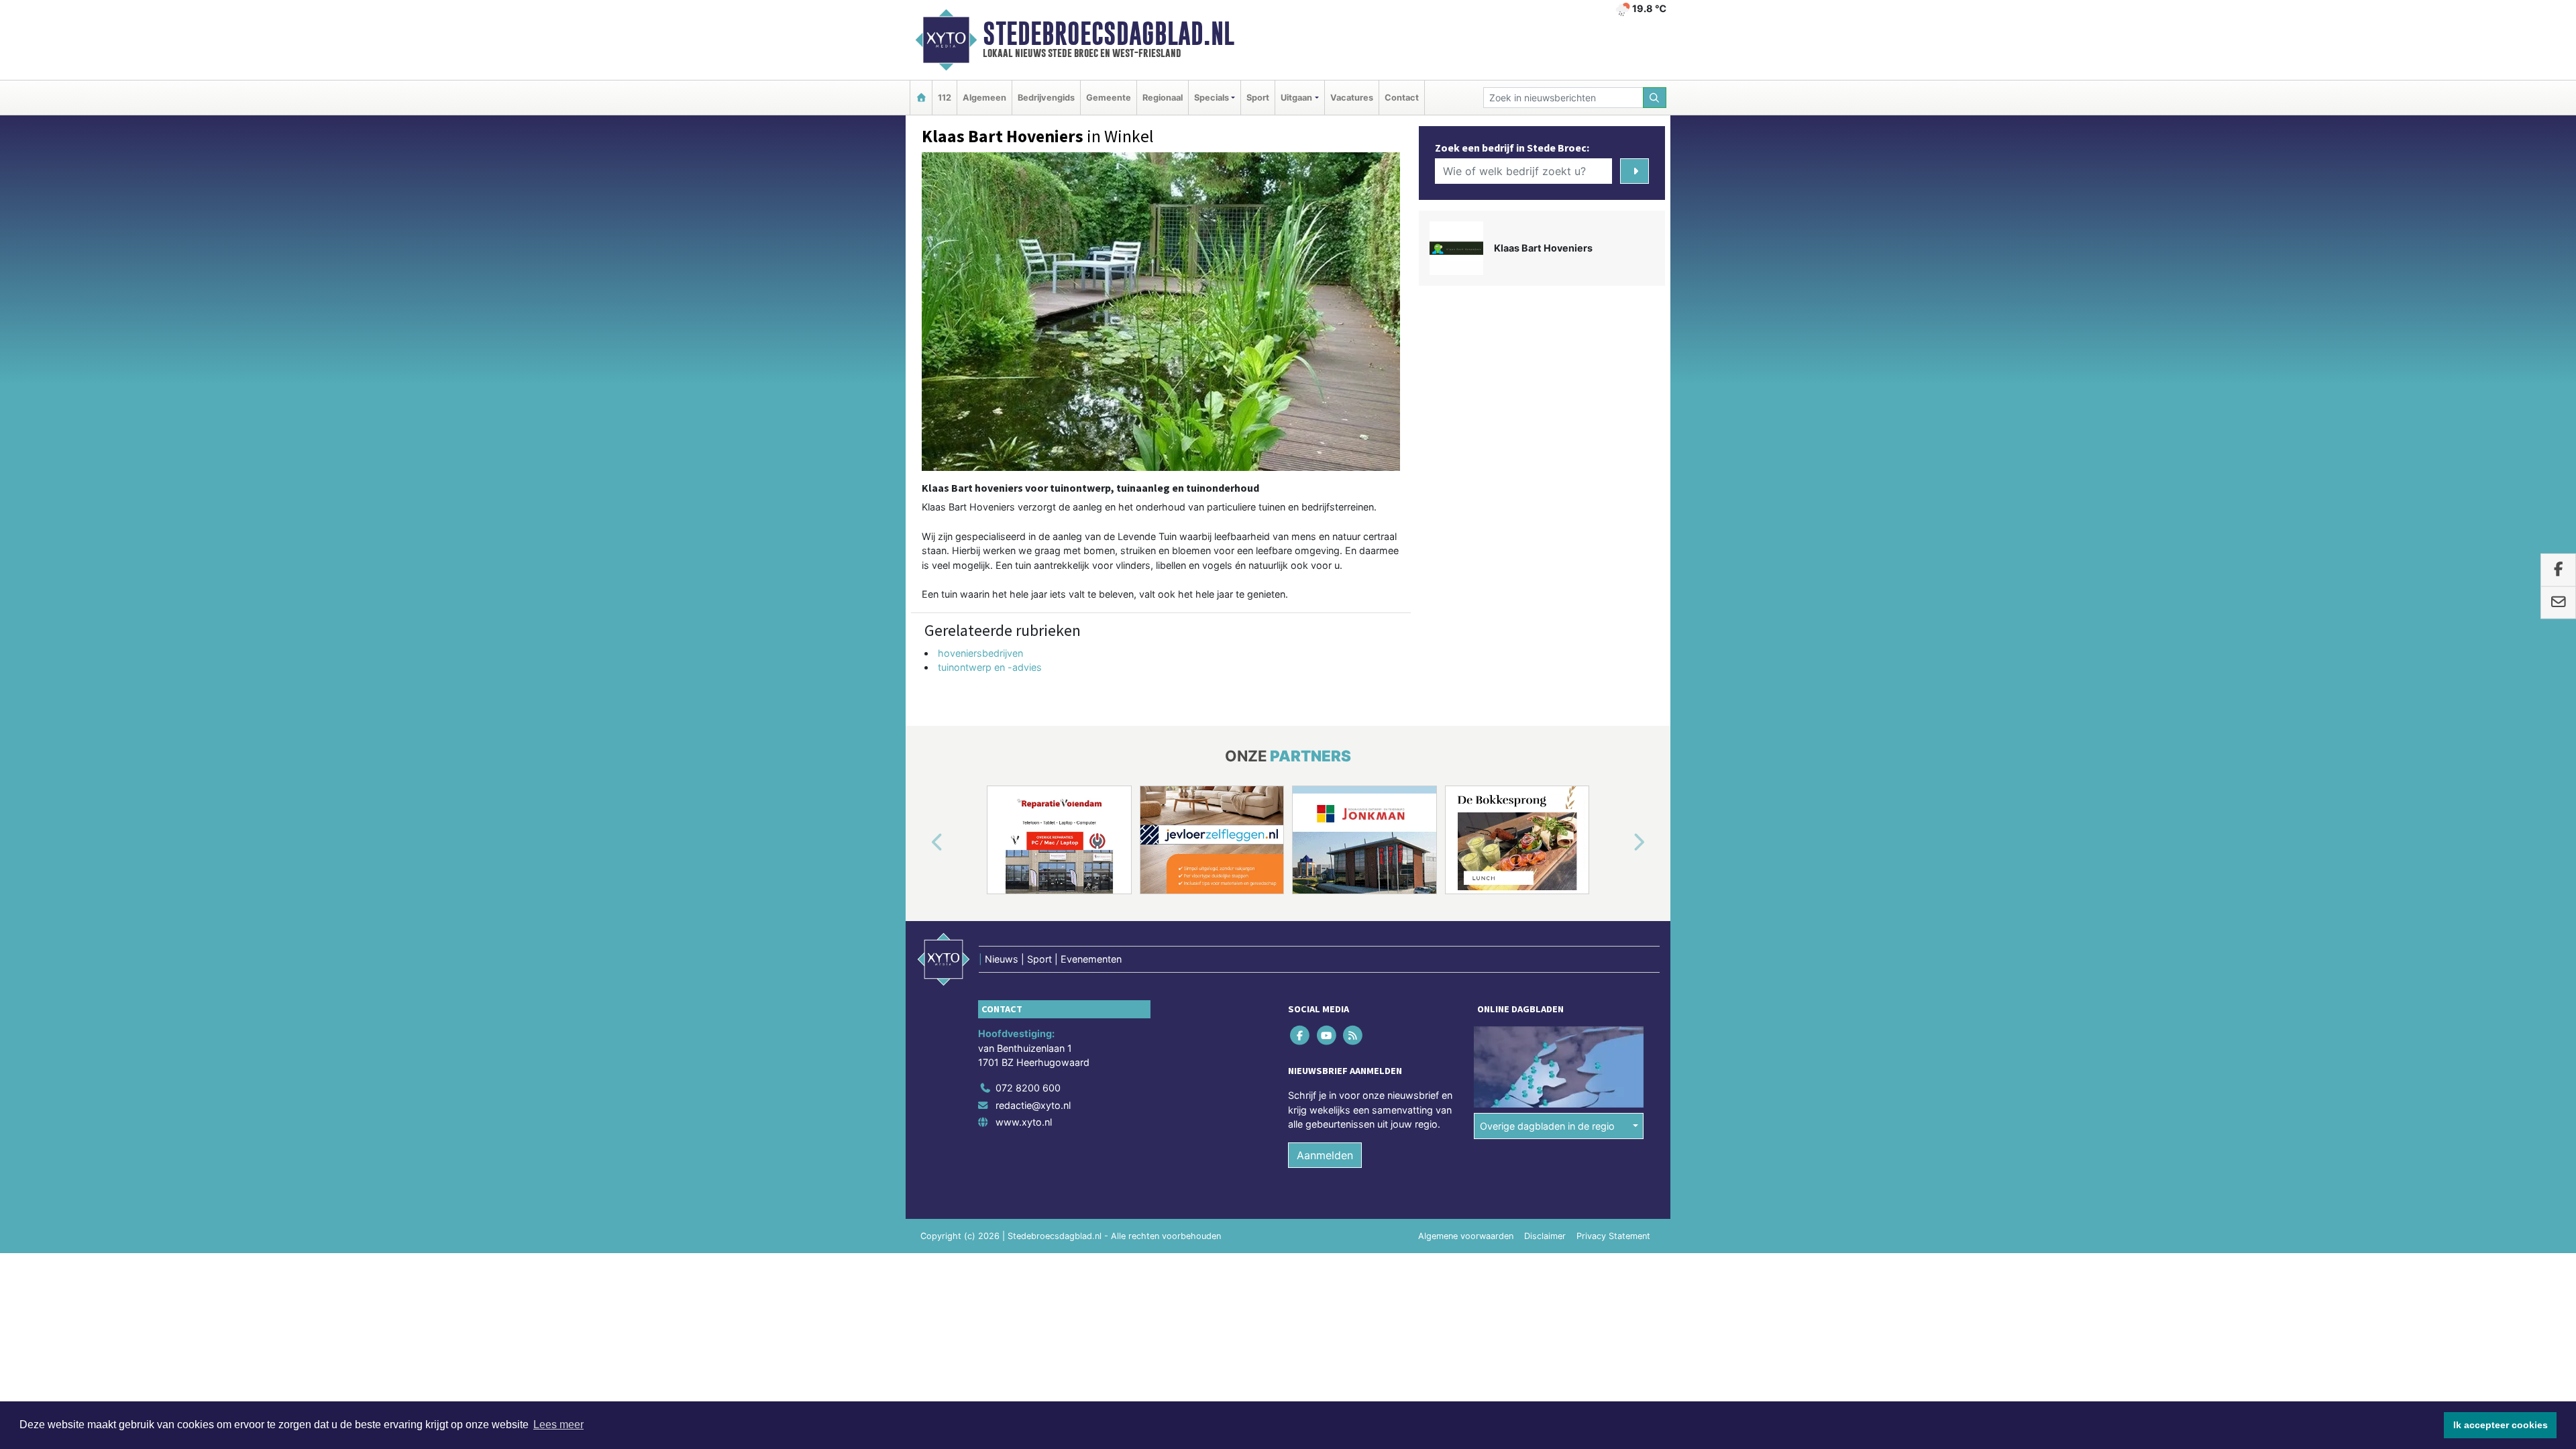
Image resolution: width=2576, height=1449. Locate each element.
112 (945, 98)
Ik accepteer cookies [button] (2501, 1425)
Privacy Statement (1613, 1236)
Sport (1258, 98)
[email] (2558, 602)
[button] (922, 843)
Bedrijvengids (1046, 98)
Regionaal (1163, 98)
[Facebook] (1301, 1035)
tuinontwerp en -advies (990, 667)
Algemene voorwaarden (1466, 1236)
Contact (1402, 98)
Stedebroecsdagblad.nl (1109, 34)
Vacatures (1352, 98)
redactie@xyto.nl (1033, 1105)
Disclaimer (1545, 1236)
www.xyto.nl (1024, 1122)
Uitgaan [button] (1296, 98)
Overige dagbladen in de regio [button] (1547, 1126)
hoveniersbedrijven (980, 653)
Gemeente (1109, 98)
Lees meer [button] (558, 1425)
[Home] (921, 98)
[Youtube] (1327, 1035)
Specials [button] (1212, 98)
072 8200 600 (1028, 1088)
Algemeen (984, 98)
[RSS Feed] (1353, 1035)
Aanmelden (1325, 1155)
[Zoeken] (1655, 98)
